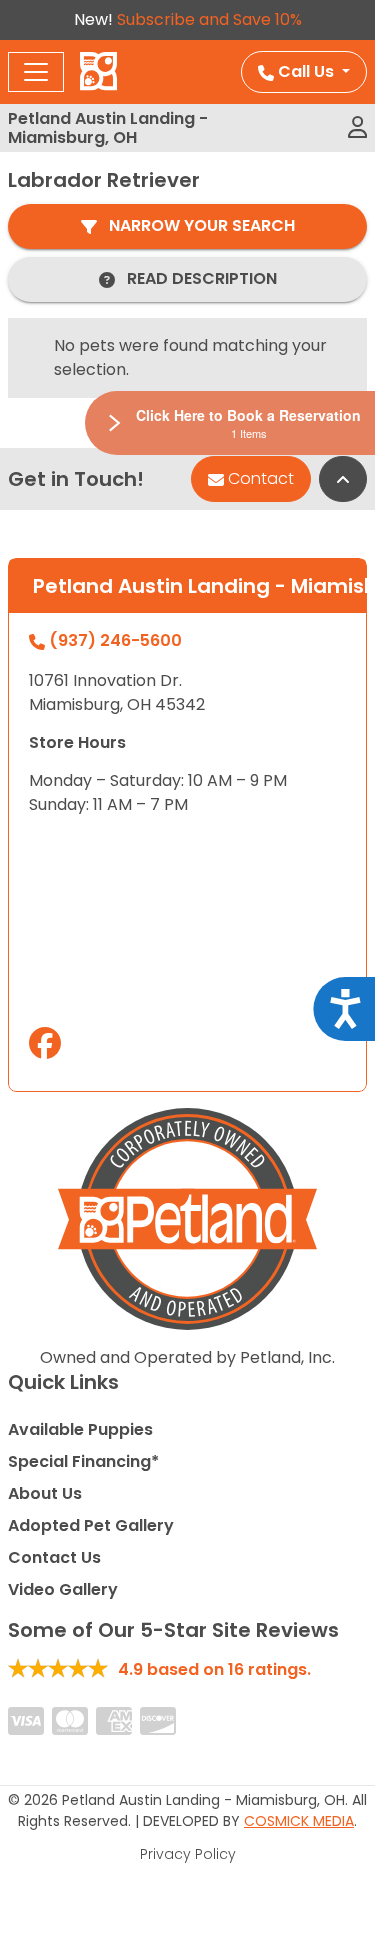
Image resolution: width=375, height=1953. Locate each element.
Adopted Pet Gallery (91, 1525)
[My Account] (357, 128)
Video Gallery (63, 1589)
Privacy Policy (188, 1854)
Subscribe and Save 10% (209, 19)
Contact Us (54, 1557)
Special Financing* (83, 1461)
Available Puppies (80, 1429)
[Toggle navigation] (36, 72)
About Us (45, 1493)
